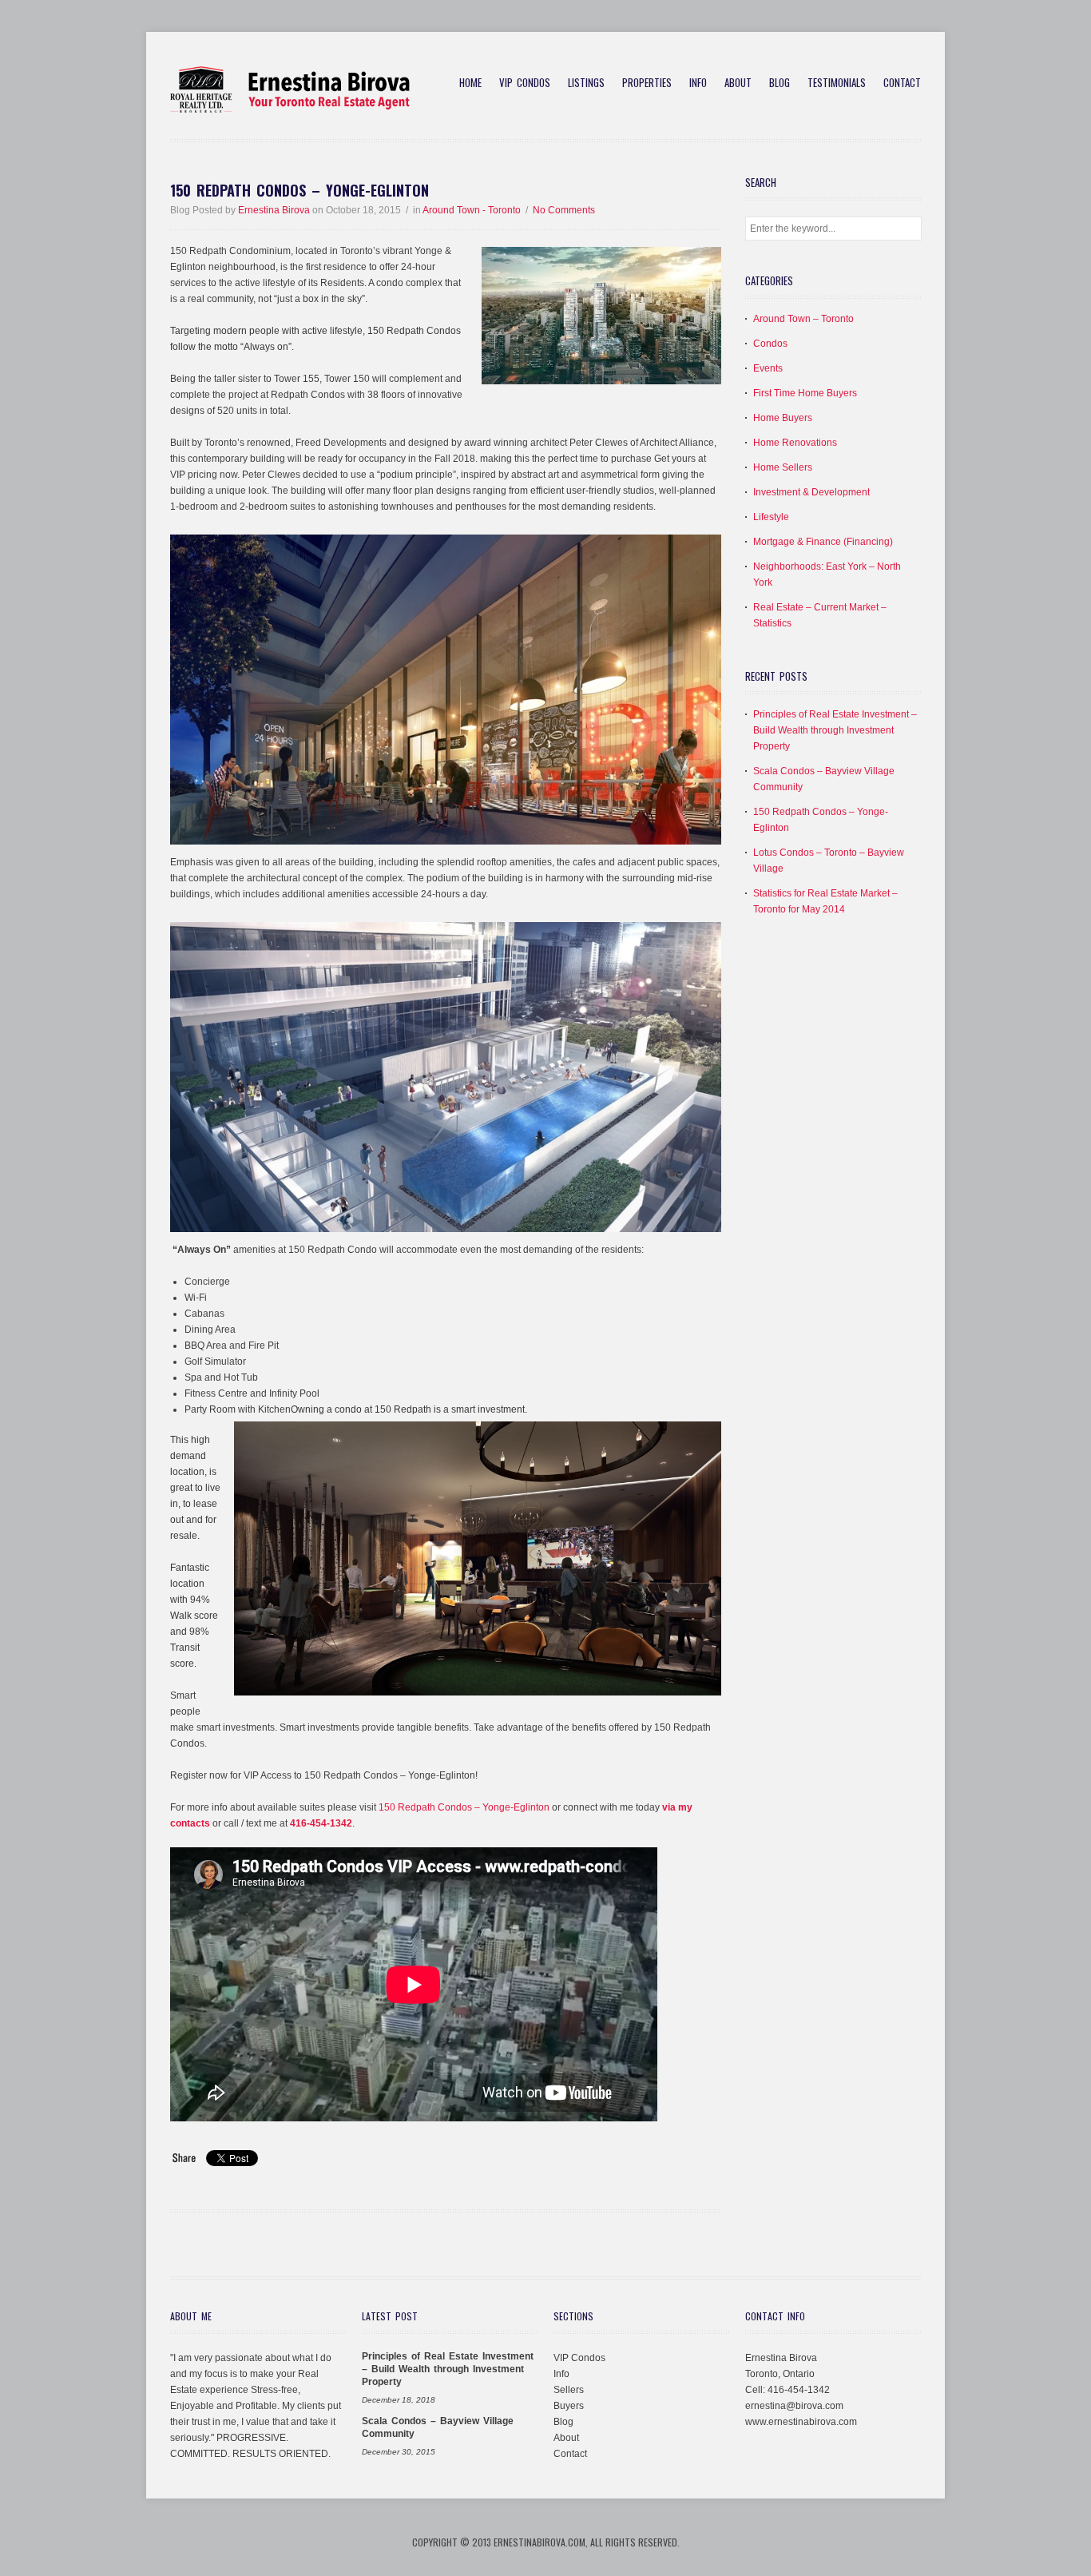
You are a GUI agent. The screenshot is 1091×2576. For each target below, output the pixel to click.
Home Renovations (795, 443)
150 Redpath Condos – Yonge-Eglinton (300, 190)
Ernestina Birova (274, 210)
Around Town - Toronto (472, 210)
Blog (780, 83)
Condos (770, 344)
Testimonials (837, 83)
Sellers (569, 2390)
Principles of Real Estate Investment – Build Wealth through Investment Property (835, 730)
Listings (586, 83)
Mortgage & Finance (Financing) (823, 542)
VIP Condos (525, 83)
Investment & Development (811, 492)
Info (698, 83)
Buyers (569, 2406)
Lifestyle (771, 517)
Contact (902, 83)
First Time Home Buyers (805, 393)
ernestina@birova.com (794, 2406)
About (738, 83)
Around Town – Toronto (803, 319)
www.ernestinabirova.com (801, 2422)
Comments (564, 210)
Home (470, 83)
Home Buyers (783, 418)
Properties (647, 83)
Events (768, 368)
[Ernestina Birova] (290, 110)
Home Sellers (783, 467)
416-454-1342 (321, 1823)
